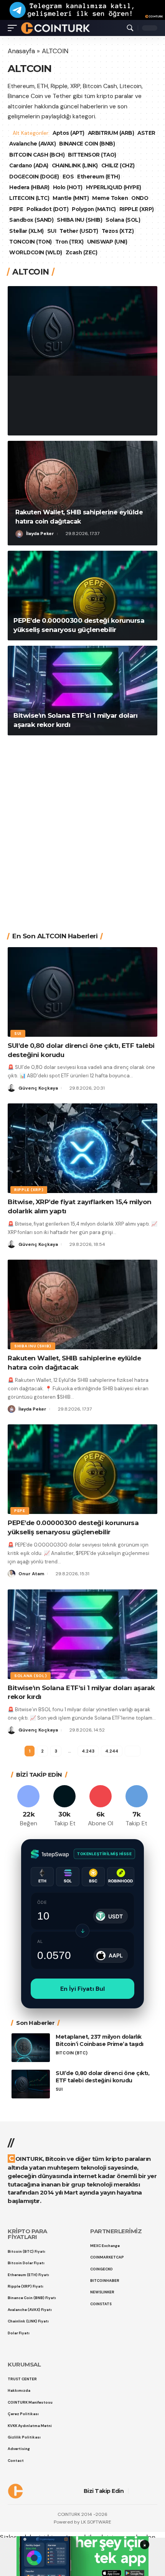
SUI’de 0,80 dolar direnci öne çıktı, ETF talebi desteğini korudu (78, 399)
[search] (130, 28)
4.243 (88, 1751)
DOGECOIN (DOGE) (34, 177)
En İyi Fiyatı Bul (82, 1989)
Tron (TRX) (69, 242)
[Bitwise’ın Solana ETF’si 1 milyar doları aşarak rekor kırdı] (82, 691)
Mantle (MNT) (71, 198)
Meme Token (110, 198)
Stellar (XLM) (26, 231)
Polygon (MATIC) (94, 209)
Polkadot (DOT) (47, 209)
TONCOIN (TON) (31, 242)
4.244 (111, 1751)
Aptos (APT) (69, 133)
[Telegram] (136, 1806)
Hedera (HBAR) (29, 187)
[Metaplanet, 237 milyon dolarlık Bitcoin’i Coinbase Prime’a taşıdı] (31, 2048)
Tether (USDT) (79, 231)
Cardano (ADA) (29, 165)
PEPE (16, 209)
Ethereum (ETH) (98, 177)
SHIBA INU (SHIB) (79, 220)
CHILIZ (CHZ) (118, 165)
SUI (52, 231)
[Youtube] (101, 1806)
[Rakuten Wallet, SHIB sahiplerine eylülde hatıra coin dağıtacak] (82, 493)
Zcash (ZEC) (82, 252)
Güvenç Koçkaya (46, 424)
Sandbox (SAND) (31, 220)
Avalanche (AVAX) (54, 144)
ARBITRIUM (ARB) (112, 133)
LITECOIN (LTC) (29, 198)
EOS (68, 177)
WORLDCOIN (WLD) (36, 252)
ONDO (140, 198)
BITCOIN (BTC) (72, 2053)
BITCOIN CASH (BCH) (37, 155)
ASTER (18, 144)
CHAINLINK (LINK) (75, 165)
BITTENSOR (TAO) (92, 155)
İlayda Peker (40, 534)
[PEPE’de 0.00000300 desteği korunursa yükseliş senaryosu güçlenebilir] (82, 596)
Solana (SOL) (123, 220)
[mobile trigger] (14, 28)
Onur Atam (31, 1574)
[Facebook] (29, 1806)
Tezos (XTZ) (118, 231)
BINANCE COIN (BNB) (108, 144)
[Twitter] (65, 1806)
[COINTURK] (55, 28)
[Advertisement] (82, 828)
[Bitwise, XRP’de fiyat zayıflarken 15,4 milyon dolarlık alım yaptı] (82, 1148)
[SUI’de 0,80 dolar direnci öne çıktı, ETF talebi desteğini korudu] (82, 331)
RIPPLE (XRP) (137, 209)
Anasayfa (21, 51)
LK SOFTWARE (96, 2522)
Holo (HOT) (68, 187)
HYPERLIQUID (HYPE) (114, 187)
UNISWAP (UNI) (107, 242)
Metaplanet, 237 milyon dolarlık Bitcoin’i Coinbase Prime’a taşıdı (100, 2040)
